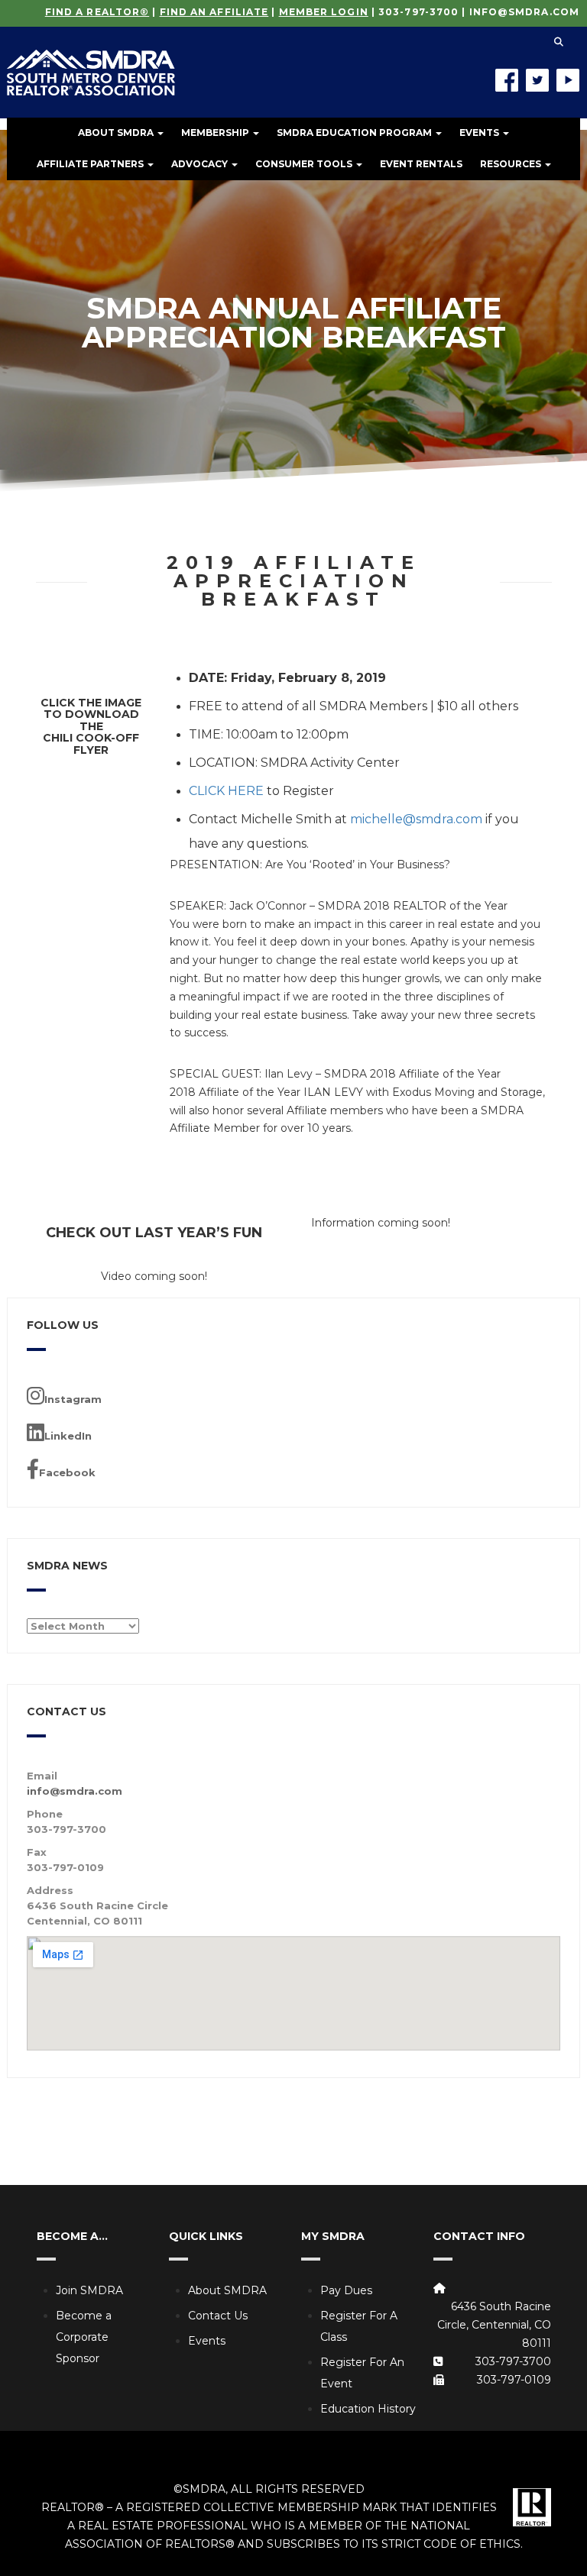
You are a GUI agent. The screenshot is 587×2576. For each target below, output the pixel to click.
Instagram (73, 1399)
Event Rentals (421, 164)
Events (480, 133)
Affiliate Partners (91, 164)
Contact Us (218, 2316)
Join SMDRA (89, 2290)
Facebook (67, 1472)
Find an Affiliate (214, 12)
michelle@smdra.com (416, 819)
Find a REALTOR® (97, 12)
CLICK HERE (226, 791)
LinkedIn (68, 1436)
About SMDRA (117, 133)
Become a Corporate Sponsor (84, 2337)
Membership (216, 133)
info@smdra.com (524, 12)
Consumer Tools (305, 164)
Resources (512, 164)
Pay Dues (346, 2290)
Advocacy (201, 164)
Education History (368, 2409)
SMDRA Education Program (355, 133)
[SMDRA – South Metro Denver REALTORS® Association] (91, 61)
